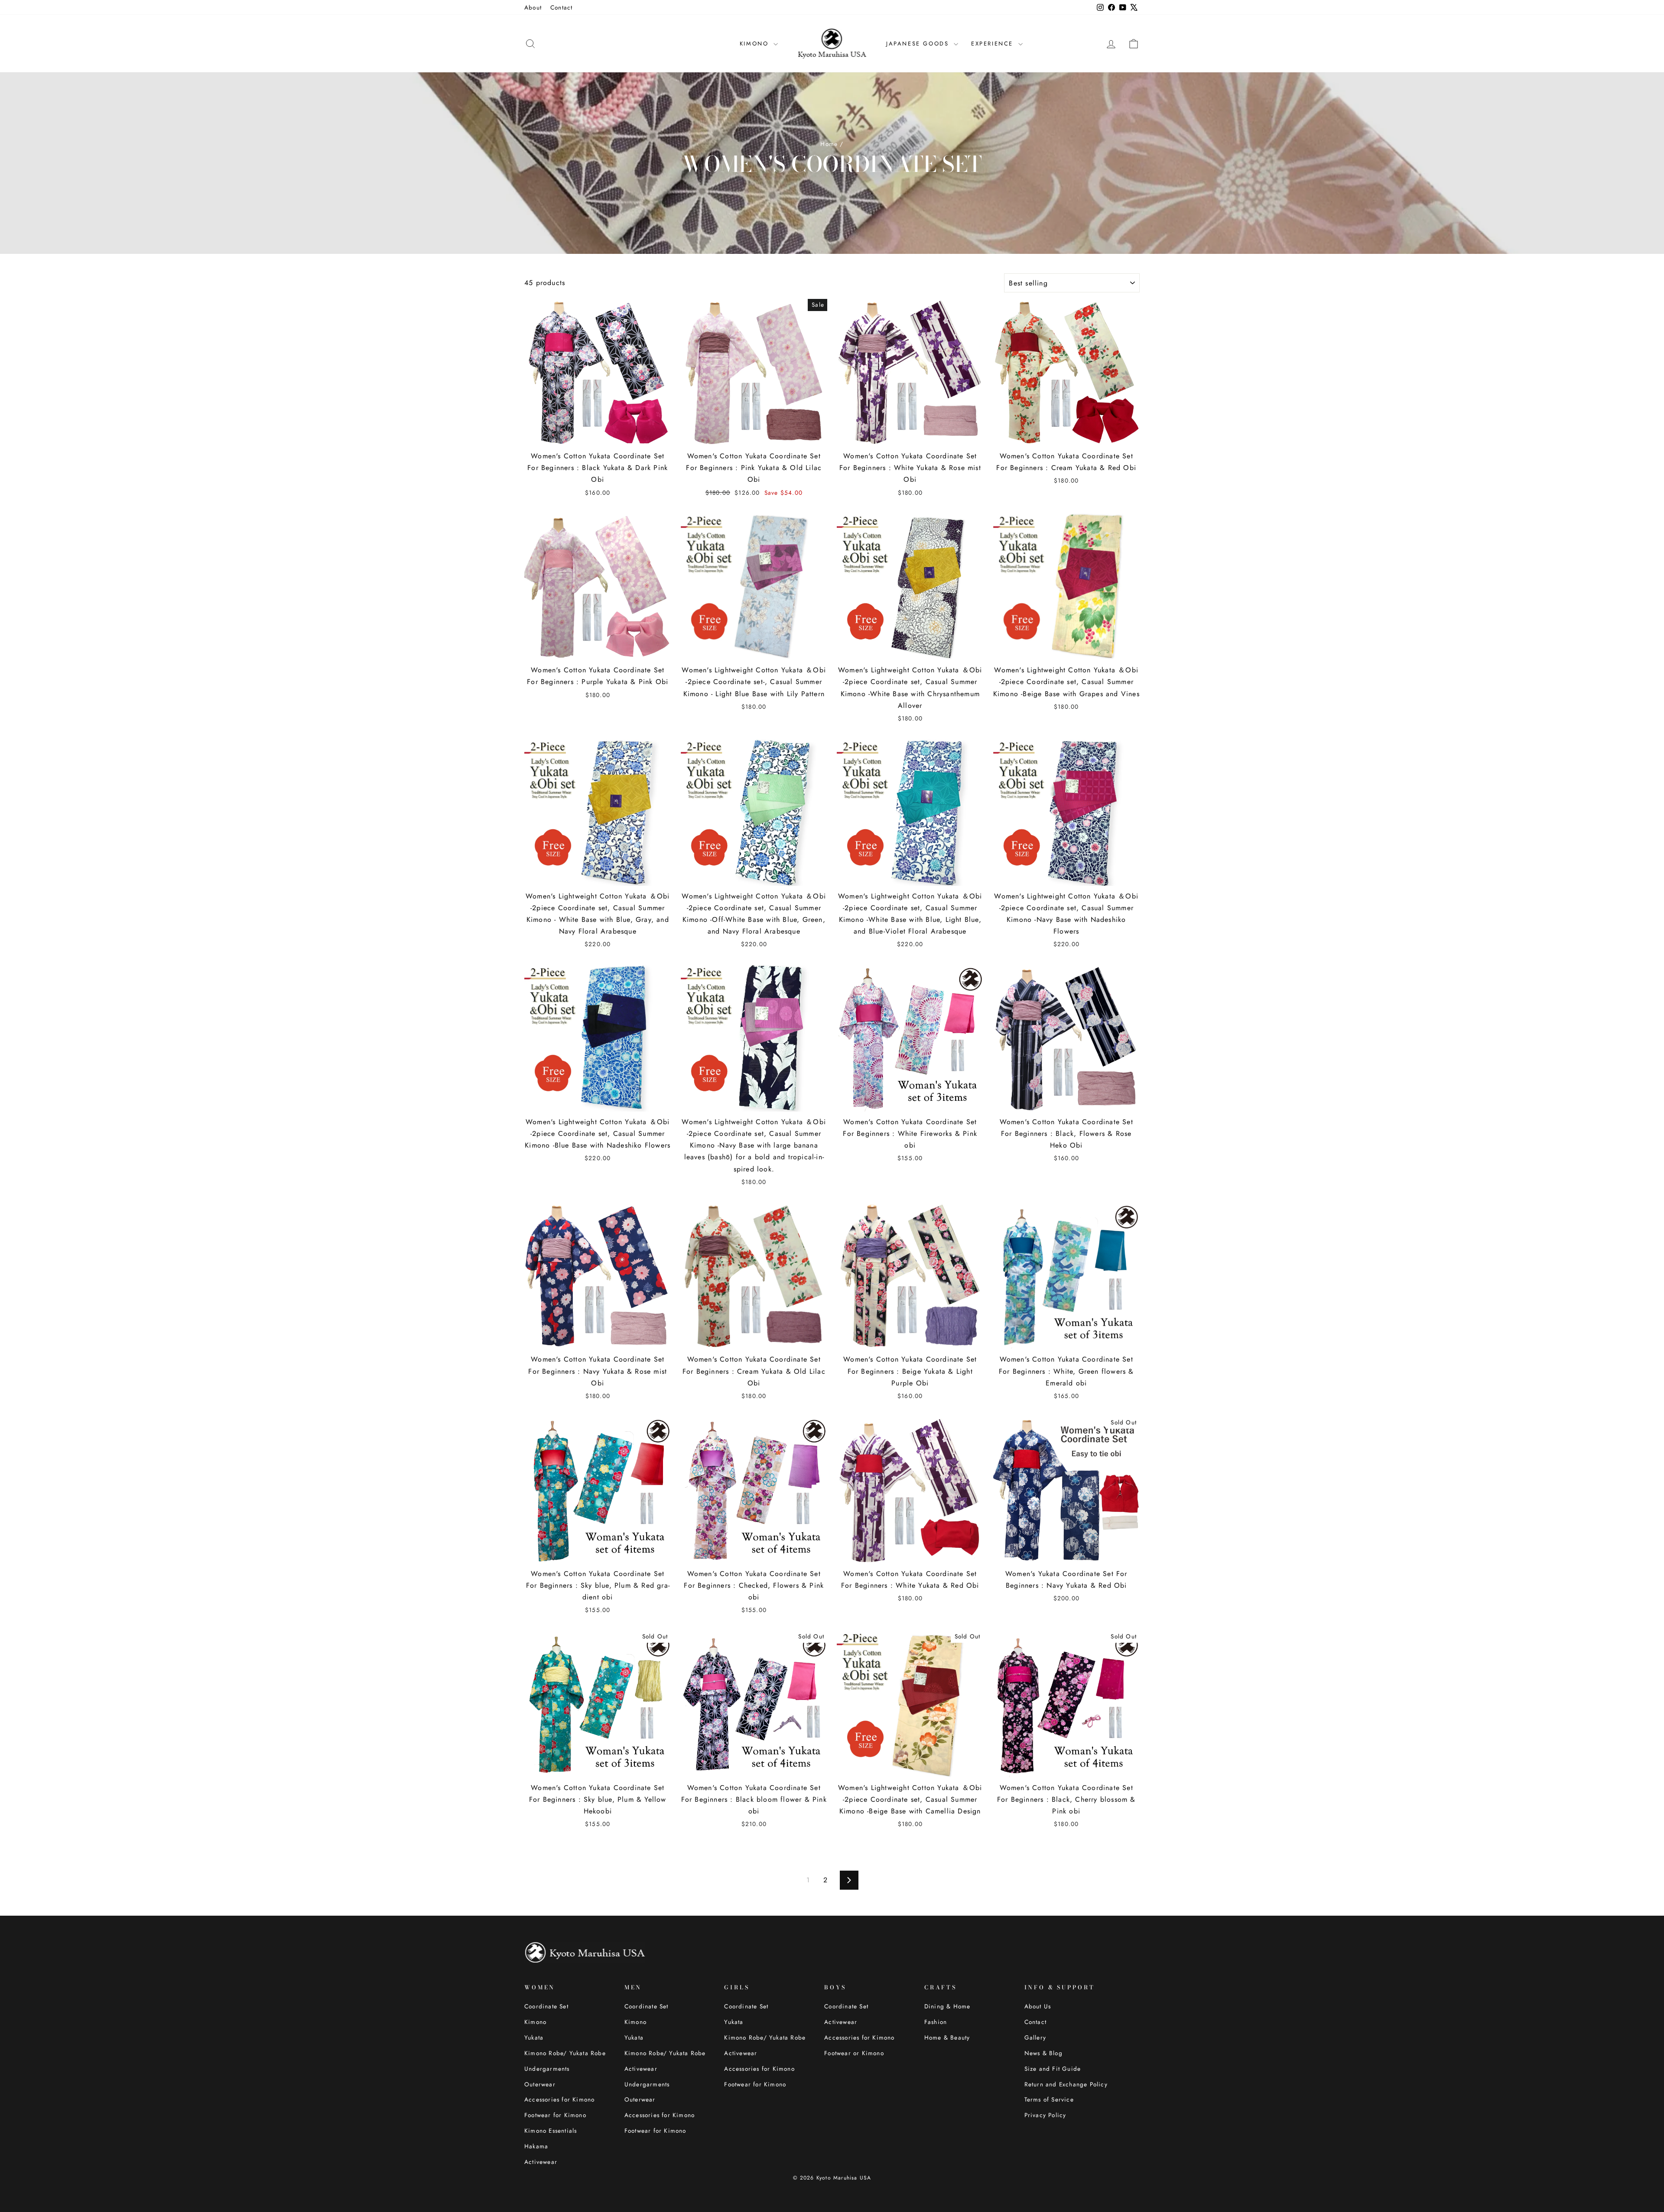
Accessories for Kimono (559, 2099)
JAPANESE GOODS (919, 44)
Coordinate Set (546, 2006)
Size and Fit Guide (1053, 2069)
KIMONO (756, 44)
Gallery (1035, 2037)
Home (829, 144)
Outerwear (540, 2084)
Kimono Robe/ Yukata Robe (565, 2053)
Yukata (534, 2037)
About (533, 7)
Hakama (536, 2146)
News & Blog (1043, 2053)
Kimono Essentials (551, 2131)
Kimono (535, 2022)
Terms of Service (1049, 2099)
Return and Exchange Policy (1066, 2084)
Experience (994, 44)
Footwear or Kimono (854, 2053)
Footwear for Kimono (555, 2115)
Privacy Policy (1045, 2115)
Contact (561, 7)
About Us (1038, 2006)
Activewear (541, 2162)
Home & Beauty (947, 2037)
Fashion (936, 2022)
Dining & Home (947, 2006)
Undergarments (547, 2069)
